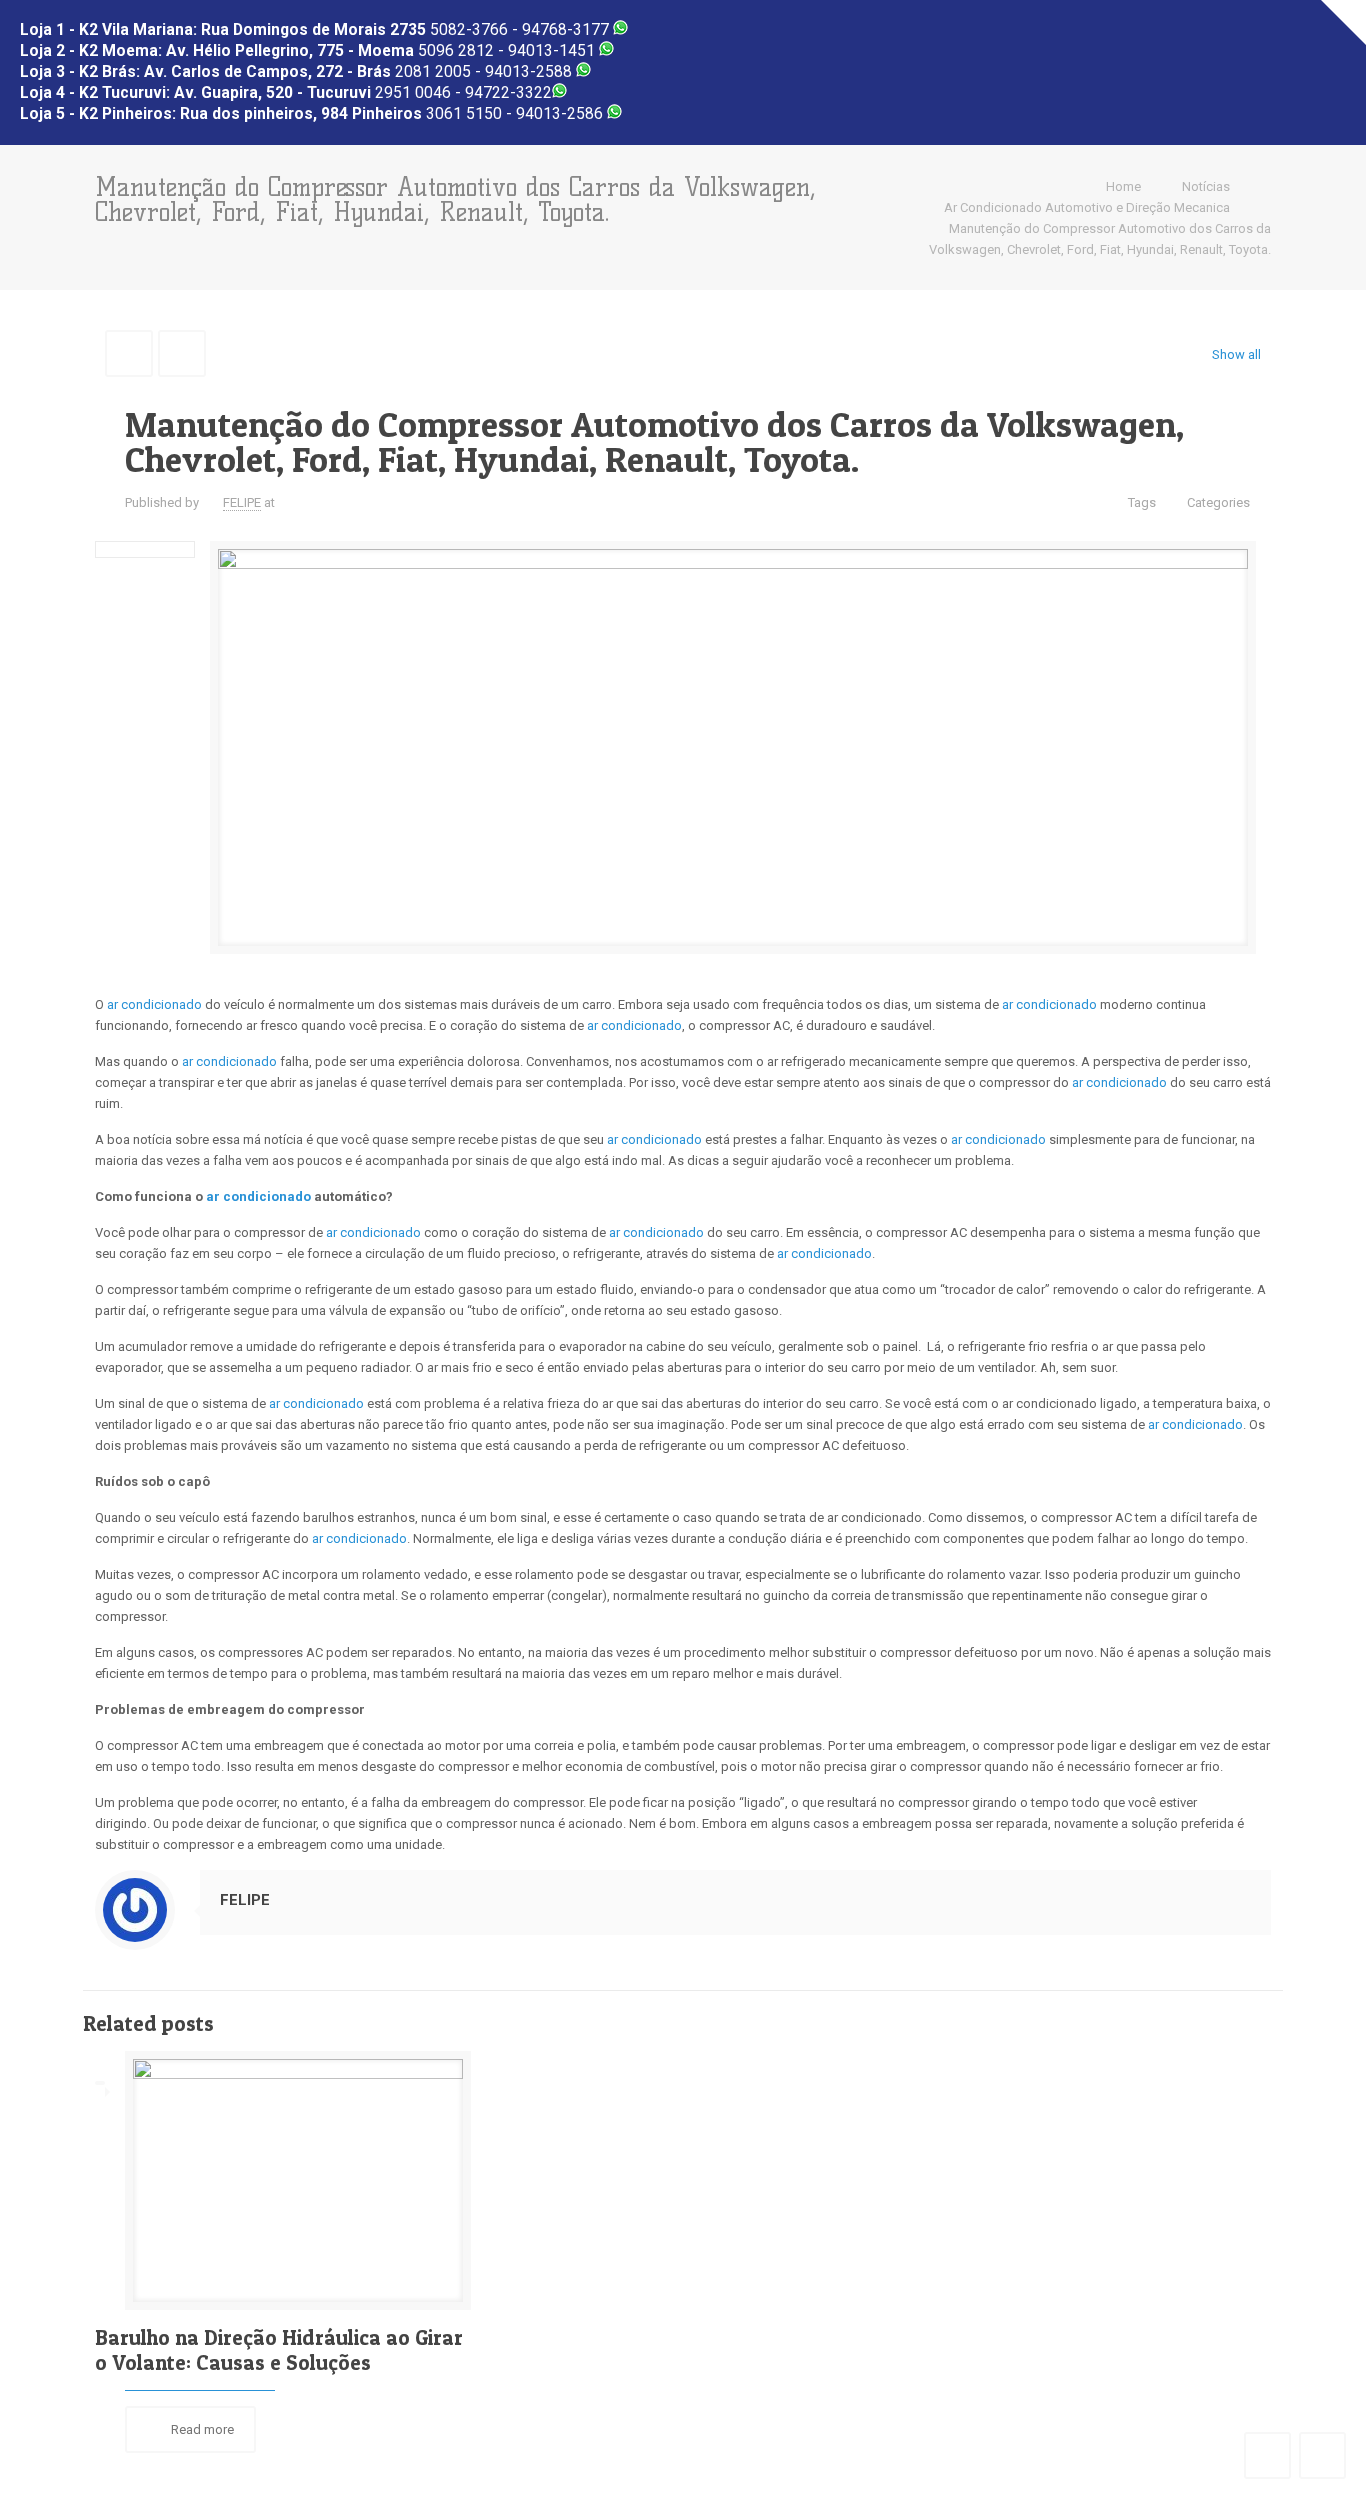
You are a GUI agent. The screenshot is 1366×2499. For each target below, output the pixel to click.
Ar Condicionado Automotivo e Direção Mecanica (1087, 207)
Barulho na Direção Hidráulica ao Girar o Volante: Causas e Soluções (279, 2350)
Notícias (1206, 186)
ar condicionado (154, 1004)
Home (1123, 186)
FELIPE (242, 502)
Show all (1236, 354)
